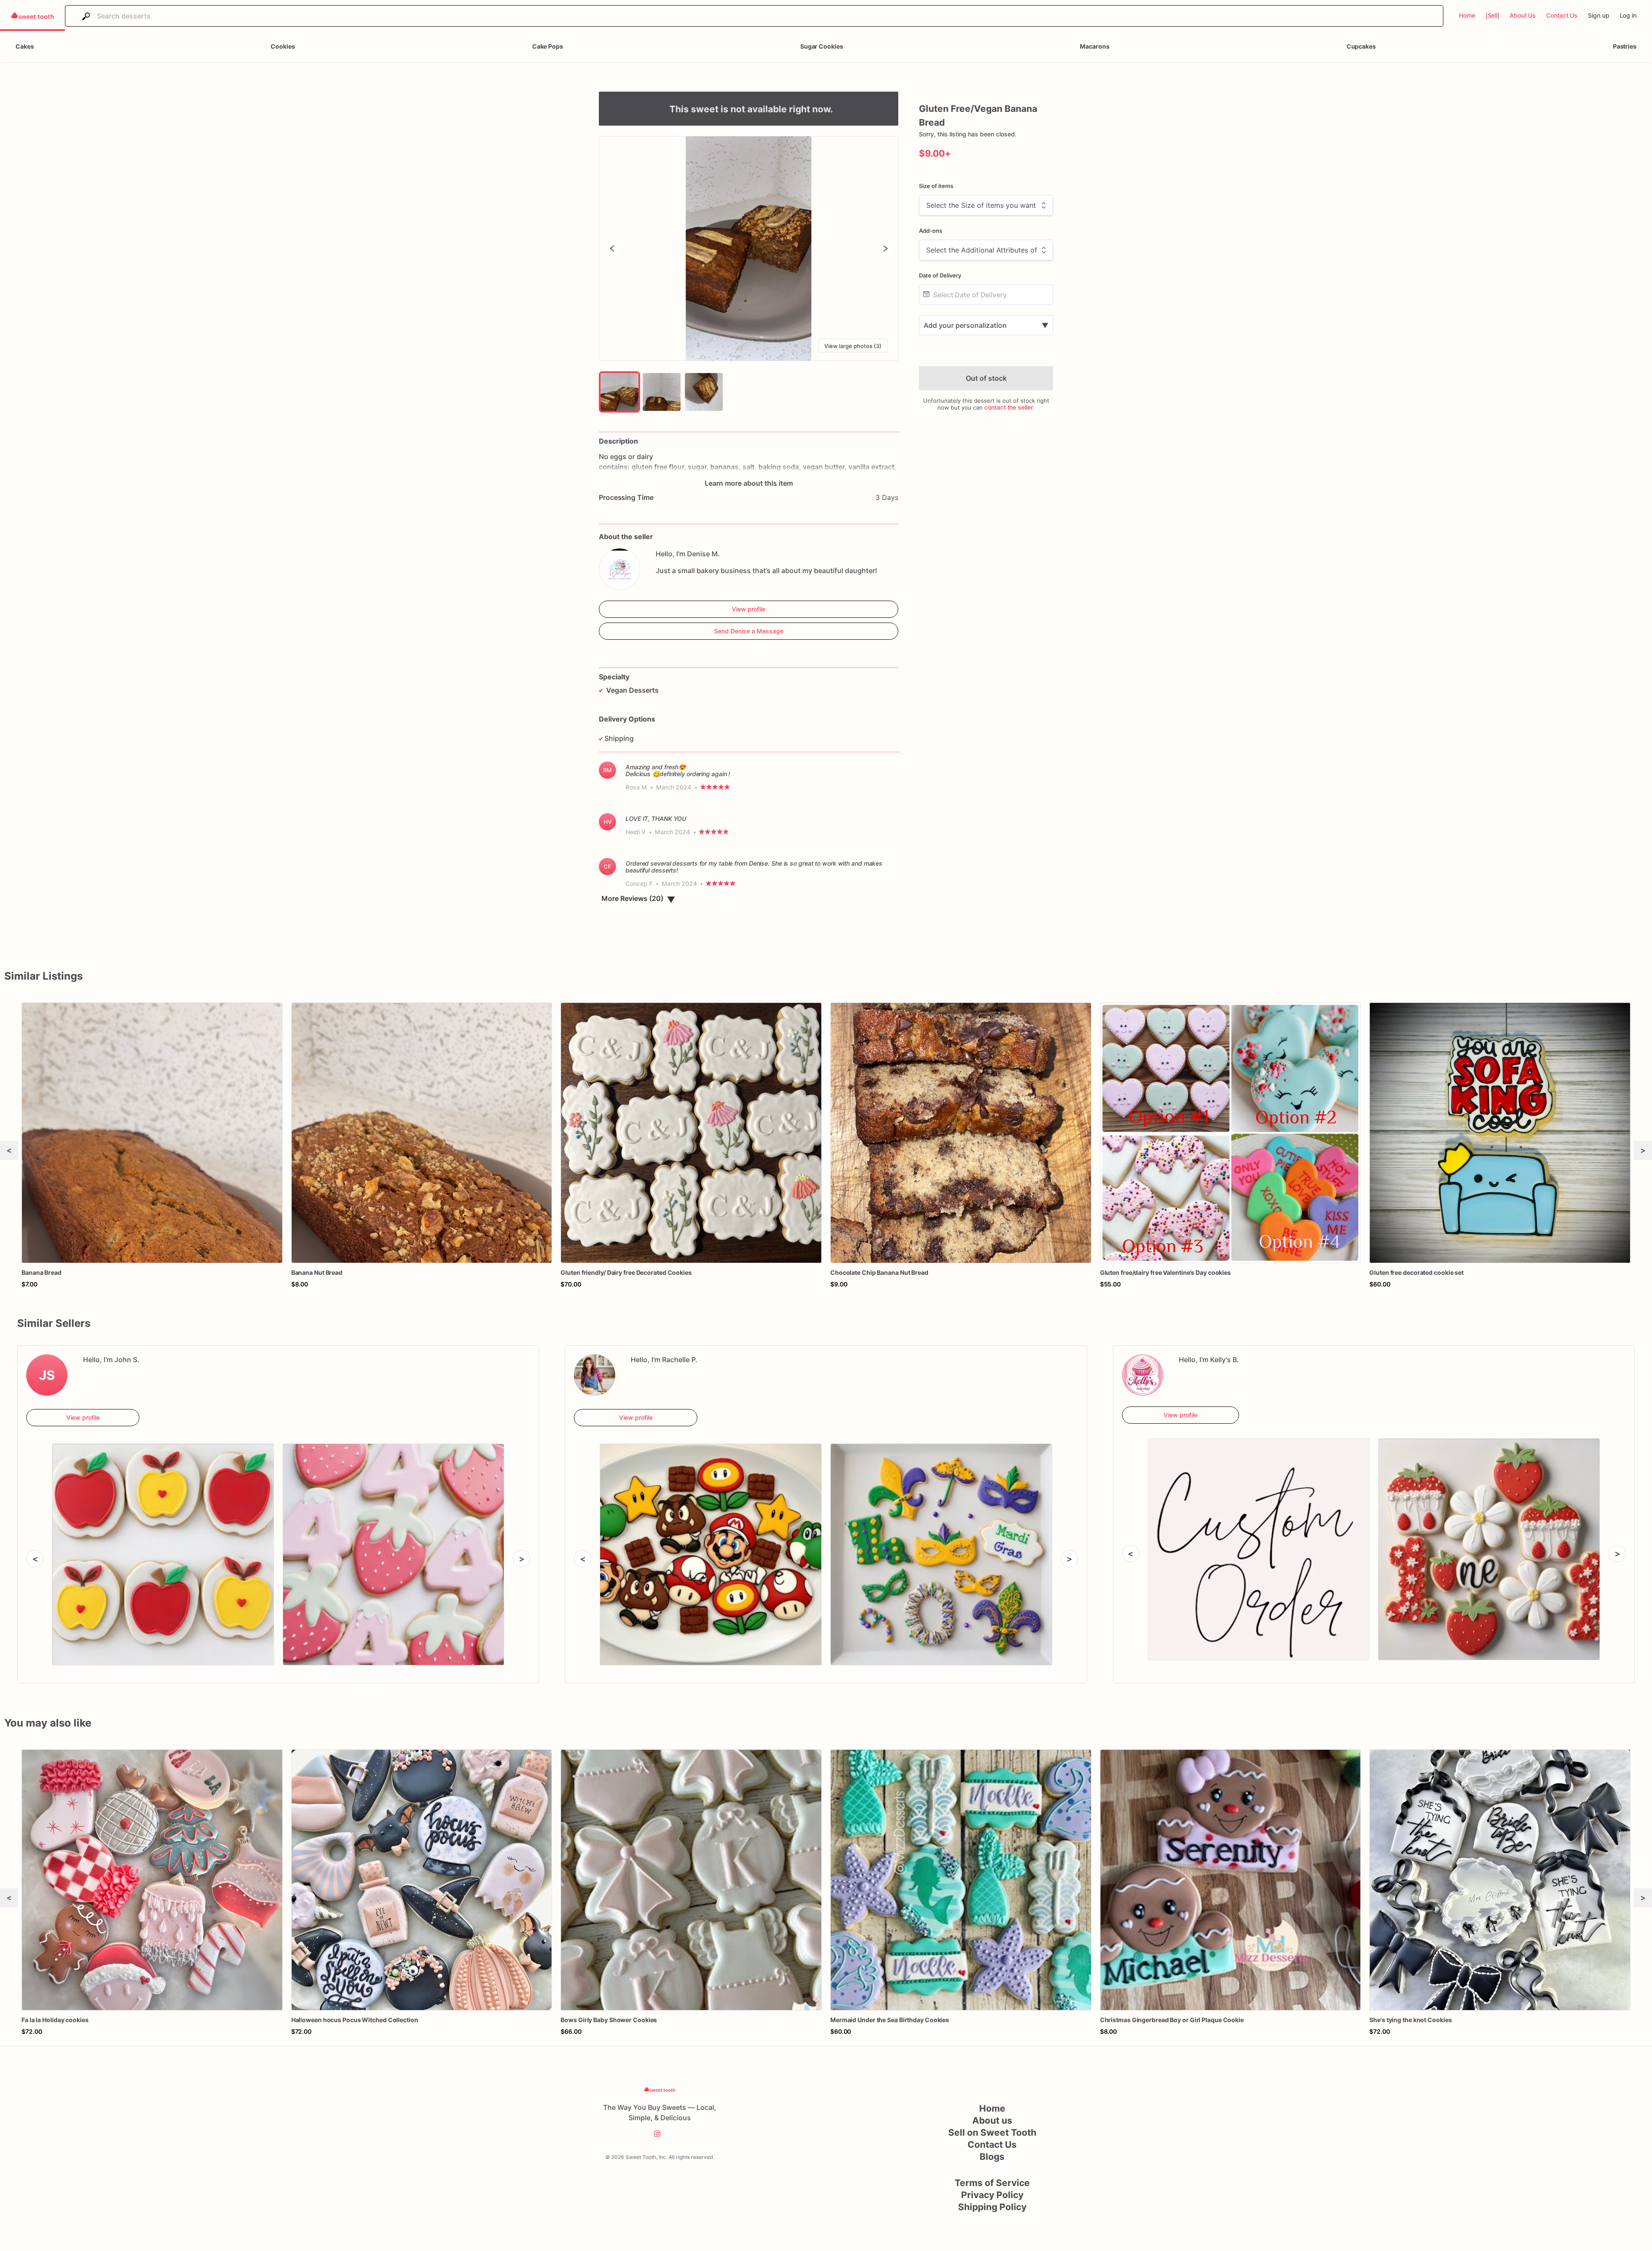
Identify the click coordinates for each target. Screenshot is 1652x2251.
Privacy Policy (992, 2195)
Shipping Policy (992, 2207)
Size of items (936, 186)
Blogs (992, 2157)
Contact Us (992, 2145)
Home (992, 2108)
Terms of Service (992, 2183)
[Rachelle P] (595, 1375)
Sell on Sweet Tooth (992, 2132)
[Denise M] (619, 569)
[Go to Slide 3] (704, 392)
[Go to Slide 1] (619, 392)
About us (992, 2120)
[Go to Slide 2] (662, 392)
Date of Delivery (940, 275)
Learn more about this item (749, 483)
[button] (749, 248)
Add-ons (931, 231)
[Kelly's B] (1143, 1375)
